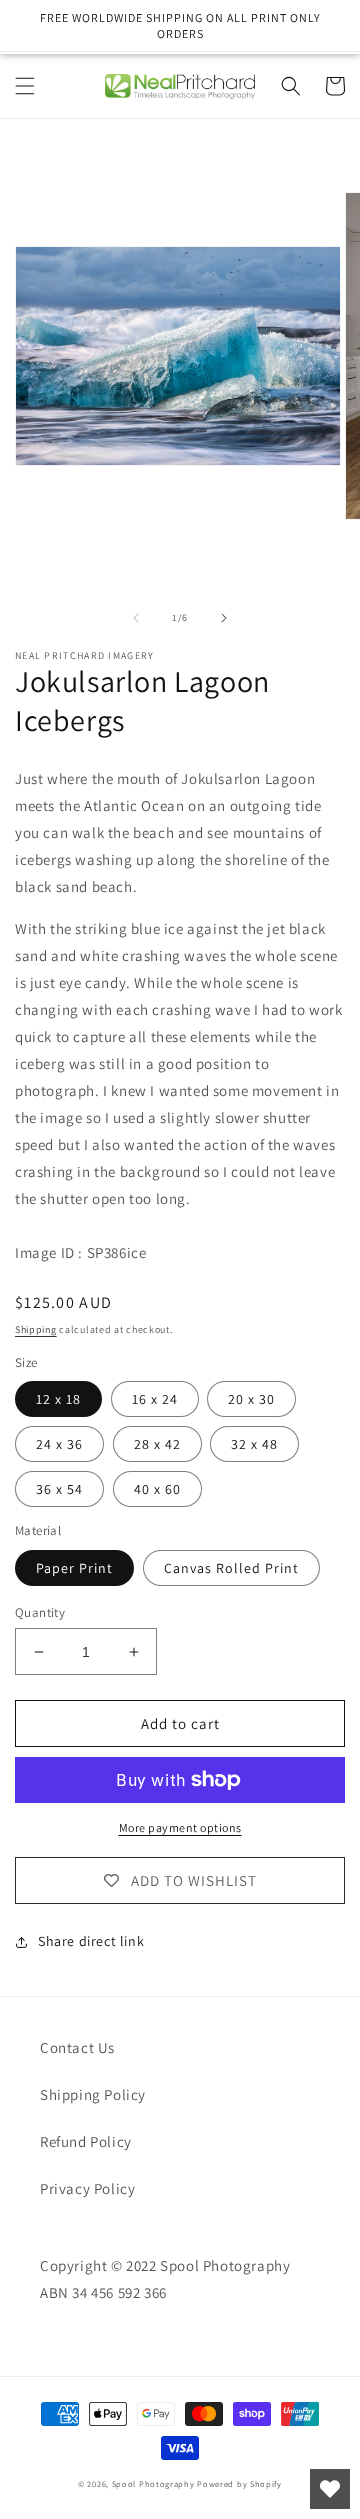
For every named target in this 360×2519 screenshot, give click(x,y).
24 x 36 (59, 1444)
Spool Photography (153, 2483)
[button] (25, 86)
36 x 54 (59, 1489)
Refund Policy (86, 2141)
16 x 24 (155, 1399)
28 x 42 (157, 1444)
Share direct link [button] (91, 1941)
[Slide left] (136, 618)
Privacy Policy (87, 2188)
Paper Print (74, 1568)
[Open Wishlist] (330, 2489)
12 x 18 (58, 1399)
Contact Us (77, 2047)
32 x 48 (254, 1444)
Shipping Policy (93, 2094)
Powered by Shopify (239, 2483)
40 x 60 (157, 1489)
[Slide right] (224, 618)
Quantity (40, 1612)
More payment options (180, 1827)
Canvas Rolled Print (231, 1568)
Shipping (36, 1329)
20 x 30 (251, 1399)
